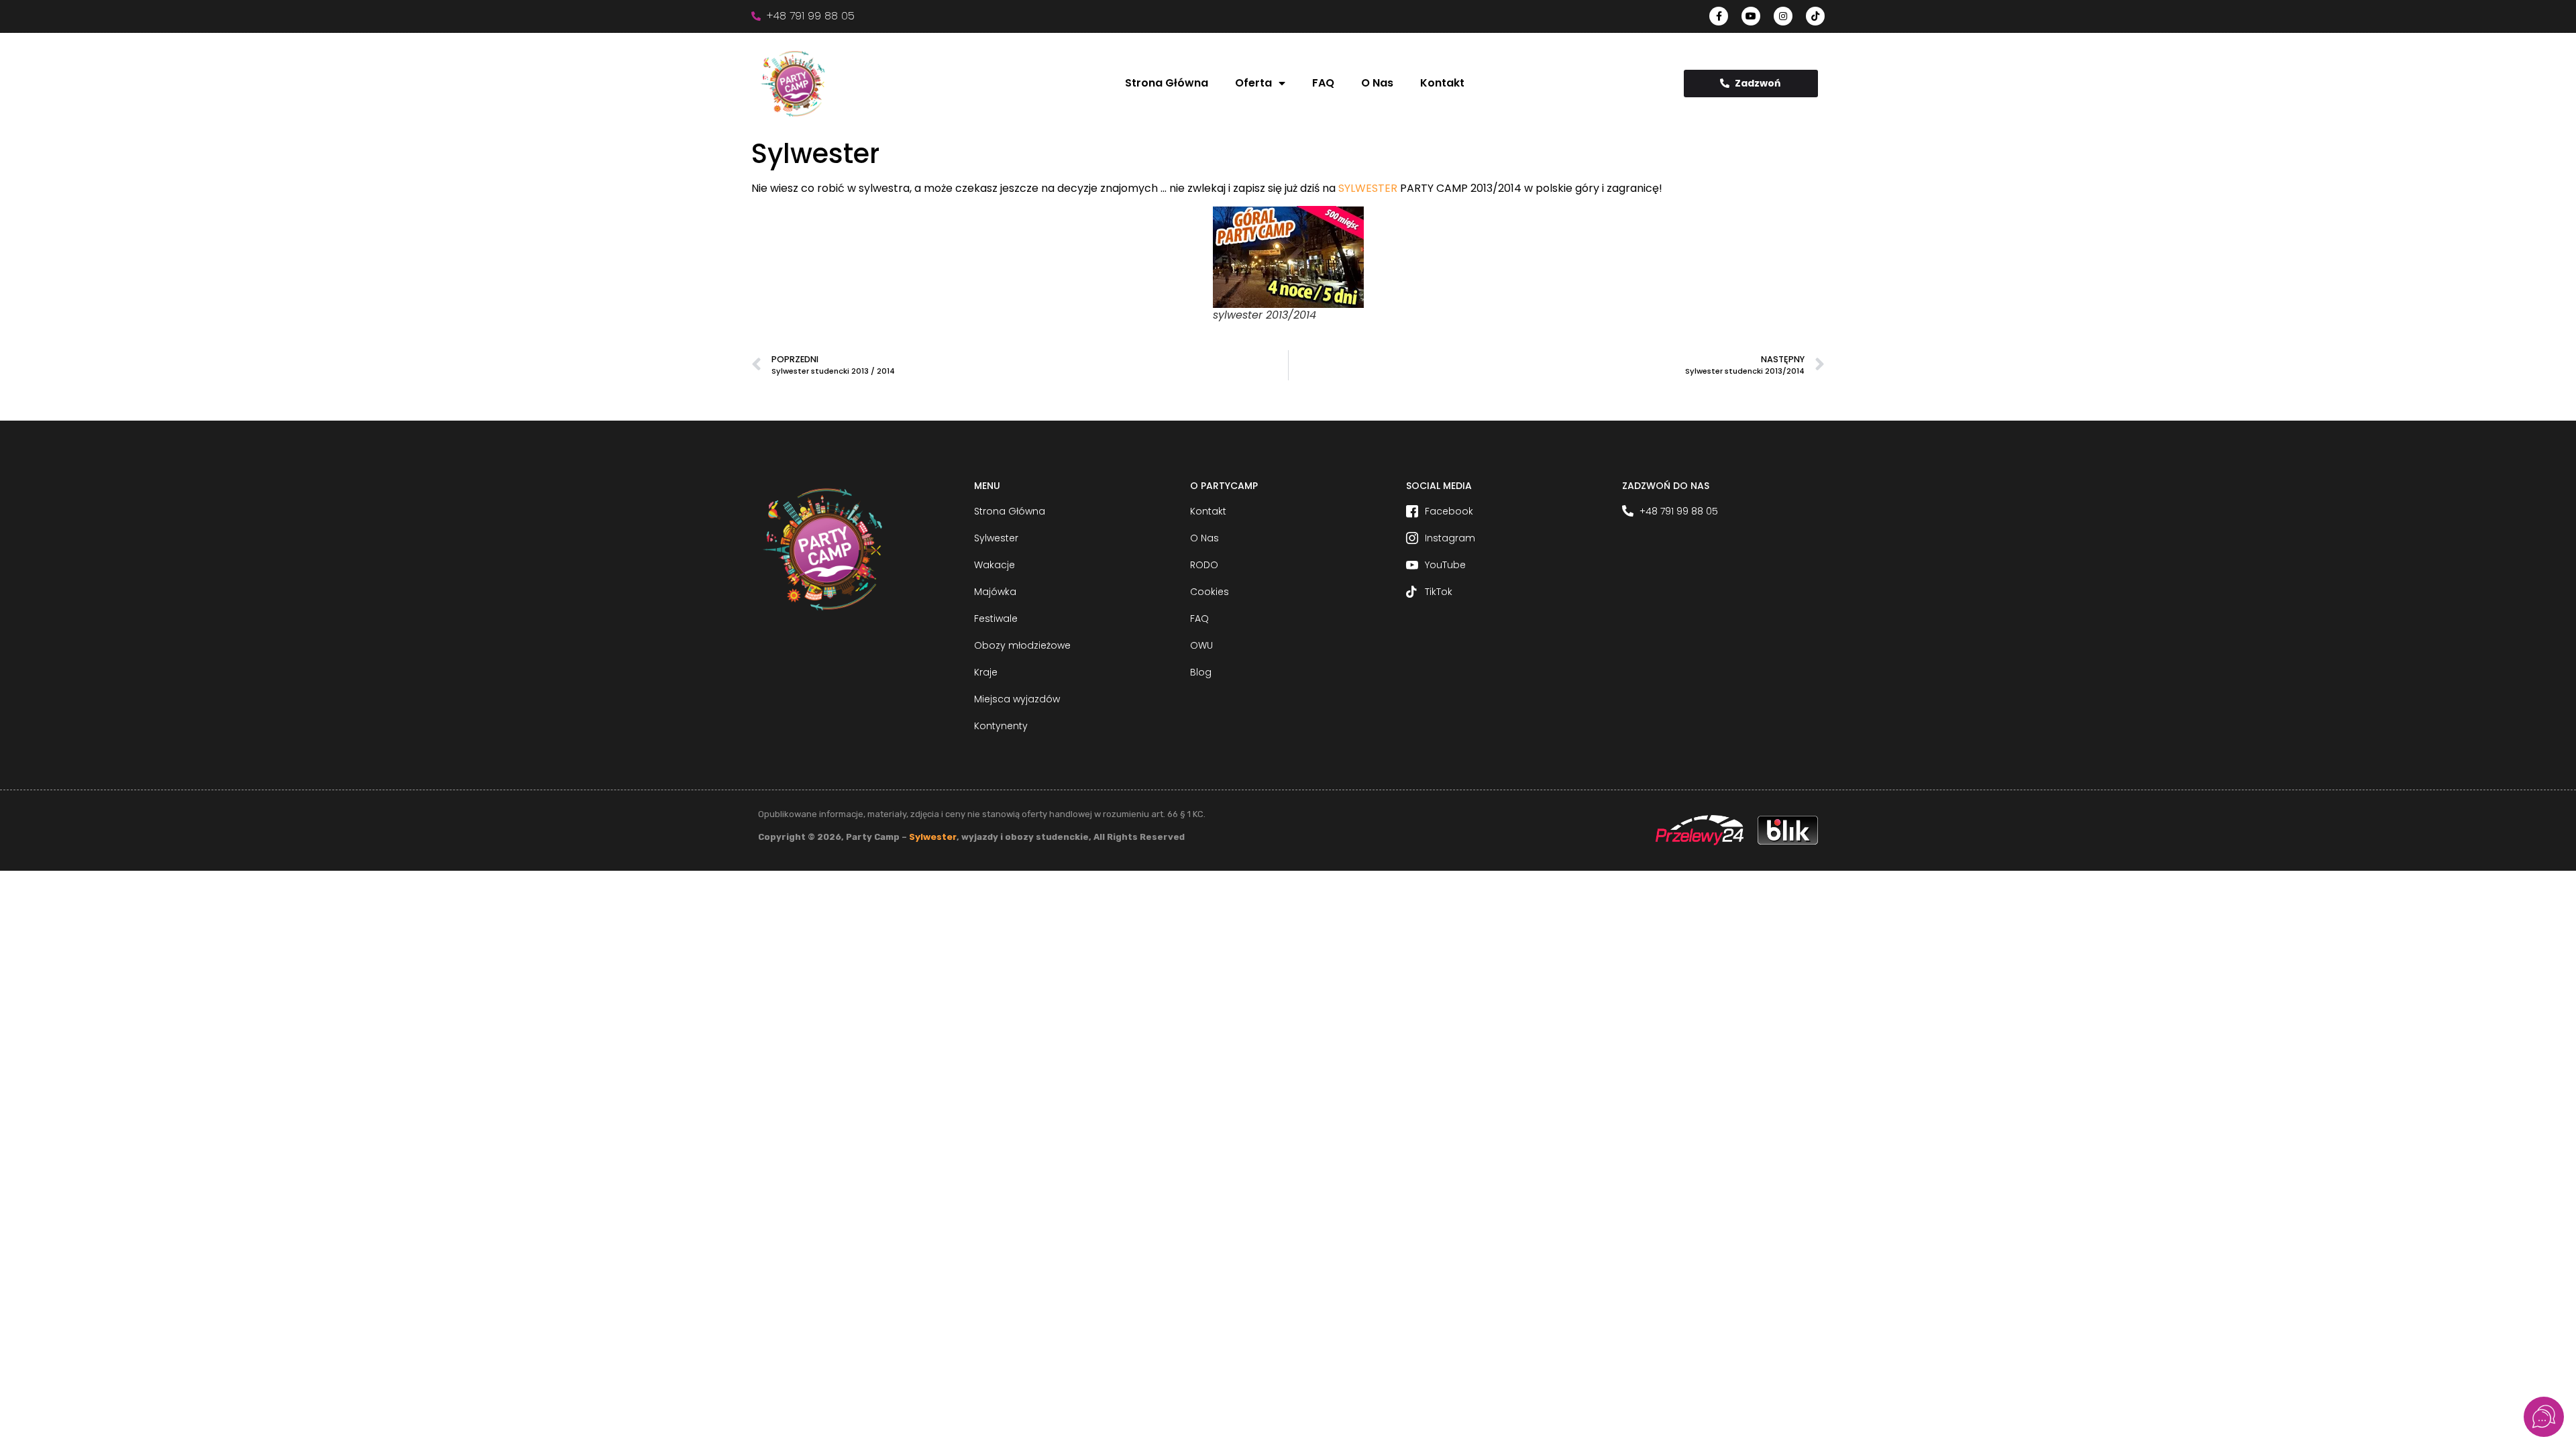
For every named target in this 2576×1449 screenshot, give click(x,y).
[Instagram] (1783, 16)
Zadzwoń (1758, 83)
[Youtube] (1751, 16)
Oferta (1253, 83)
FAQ (1323, 83)
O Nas (1377, 83)
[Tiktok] (1815, 16)
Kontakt (1442, 83)
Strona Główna (1167, 83)
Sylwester (933, 837)
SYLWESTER (1368, 188)
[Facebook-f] (1719, 16)
